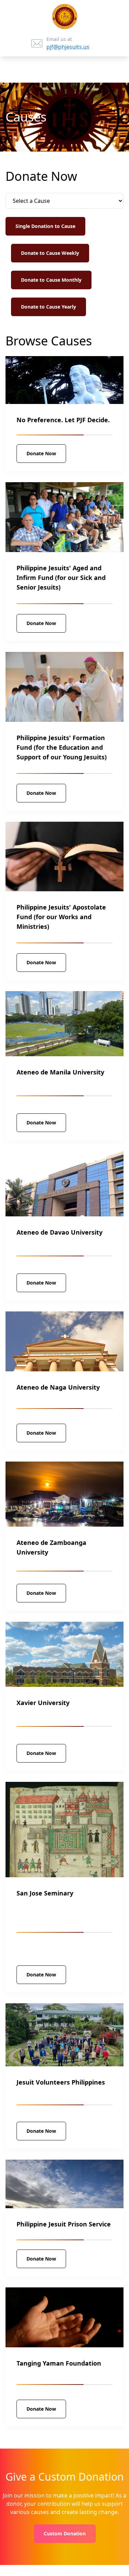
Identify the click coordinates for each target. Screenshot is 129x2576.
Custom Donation (65, 2533)
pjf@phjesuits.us (68, 47)
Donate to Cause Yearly (49, 307)
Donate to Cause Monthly (51, 280)
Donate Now (41, 453)
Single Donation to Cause (45, 226)
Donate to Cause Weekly (50, 253)
